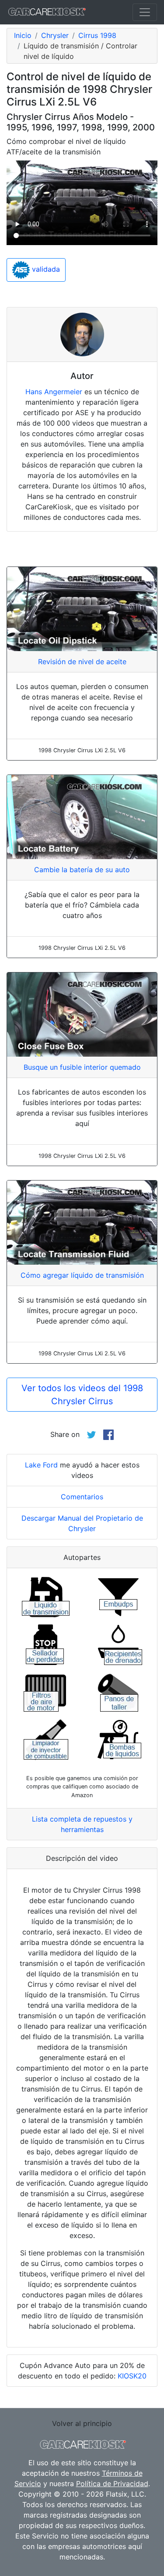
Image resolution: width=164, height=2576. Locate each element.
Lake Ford (41, 1465)
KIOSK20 (132, 2376)
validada (45, 270)
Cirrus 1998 (97, 35)
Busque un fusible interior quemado (82, 1067)
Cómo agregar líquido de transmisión (82, 1275)
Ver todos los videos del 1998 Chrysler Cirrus (82, 1395)
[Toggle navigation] (145, 12)
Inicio (23, 35)
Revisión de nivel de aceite (82, 662)
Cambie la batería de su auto (82, 870)
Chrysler (55, 35)
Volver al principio (82, 2423)
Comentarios (82, 1497)
